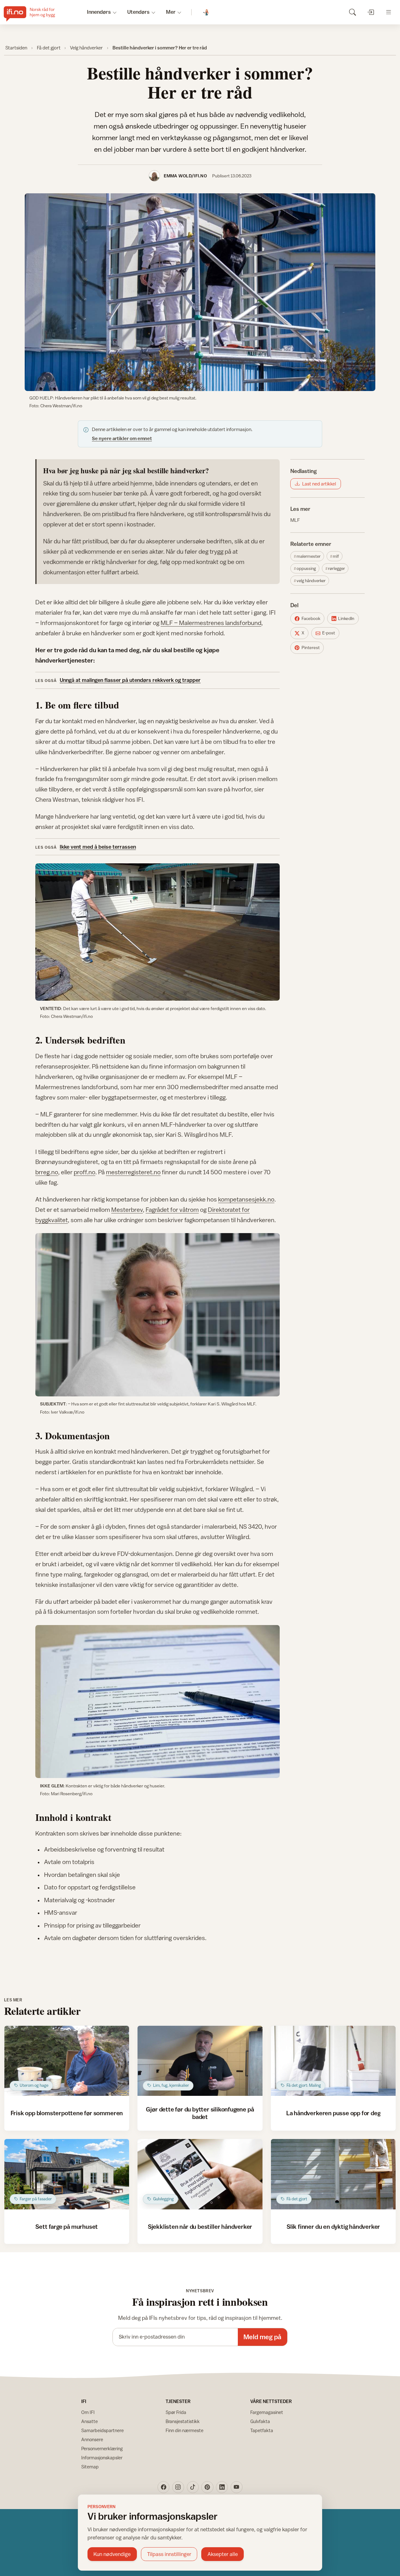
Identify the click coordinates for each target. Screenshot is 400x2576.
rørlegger (337, 568)
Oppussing (306, 568)
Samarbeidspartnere (102, 2430)
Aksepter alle (223, 2554)
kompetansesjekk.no (246, 1199)
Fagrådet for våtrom (172, 1209)
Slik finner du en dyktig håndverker (333, 2226)
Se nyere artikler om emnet (122, 438)
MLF (295, 520)
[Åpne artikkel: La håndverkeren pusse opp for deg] (333, 2061)
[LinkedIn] (222, 2487)
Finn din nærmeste (185, 2430)
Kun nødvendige (112, 2554)
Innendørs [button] (99, 12)
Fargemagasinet (267, 2412)
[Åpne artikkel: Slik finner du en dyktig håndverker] (333, 2174)
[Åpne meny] (389, 12)
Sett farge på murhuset (67, 2226)
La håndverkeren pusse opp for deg (333, 2113)
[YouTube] (237, 2487)
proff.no (85, 1172)
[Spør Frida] (206, 12)
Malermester (309, 556)
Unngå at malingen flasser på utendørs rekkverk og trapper (130, 680)
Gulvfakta (260, 2421)
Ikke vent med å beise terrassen (98, 847)
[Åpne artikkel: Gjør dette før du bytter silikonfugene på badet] (200, 2061)
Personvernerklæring (102, 2449)
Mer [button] (171, 12)
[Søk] (352, 12)
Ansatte (90, 2421)
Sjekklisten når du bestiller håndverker (200, 2226)
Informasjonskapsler (102, 2458)
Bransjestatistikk (183, 2421)
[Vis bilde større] (200, 292)
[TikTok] (193, 2487)
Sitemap (90, 2467)
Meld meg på (262, 2337)
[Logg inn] (370, 12)
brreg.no (47, 1172)
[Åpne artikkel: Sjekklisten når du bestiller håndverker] (200, 2174)
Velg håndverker (86, 48)
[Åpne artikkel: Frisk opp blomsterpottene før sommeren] (67, 2061)
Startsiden (16, 48)
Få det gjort (49, 48)
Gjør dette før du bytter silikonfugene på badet (200, 2113)
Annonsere (92, 2439)
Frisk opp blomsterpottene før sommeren (67, 2113)
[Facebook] (163, 2487)
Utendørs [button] (138, 12)
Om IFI (88, 2412)
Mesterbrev (127, 1209)
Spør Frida (176, 2412)
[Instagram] (178, 2487)
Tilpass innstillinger (169, 2554)
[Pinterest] (207, 2487)
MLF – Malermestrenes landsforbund (211, 623)
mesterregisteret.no (133, 1172)
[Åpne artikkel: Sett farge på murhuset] (67, 2174)
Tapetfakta (262, 2430)
